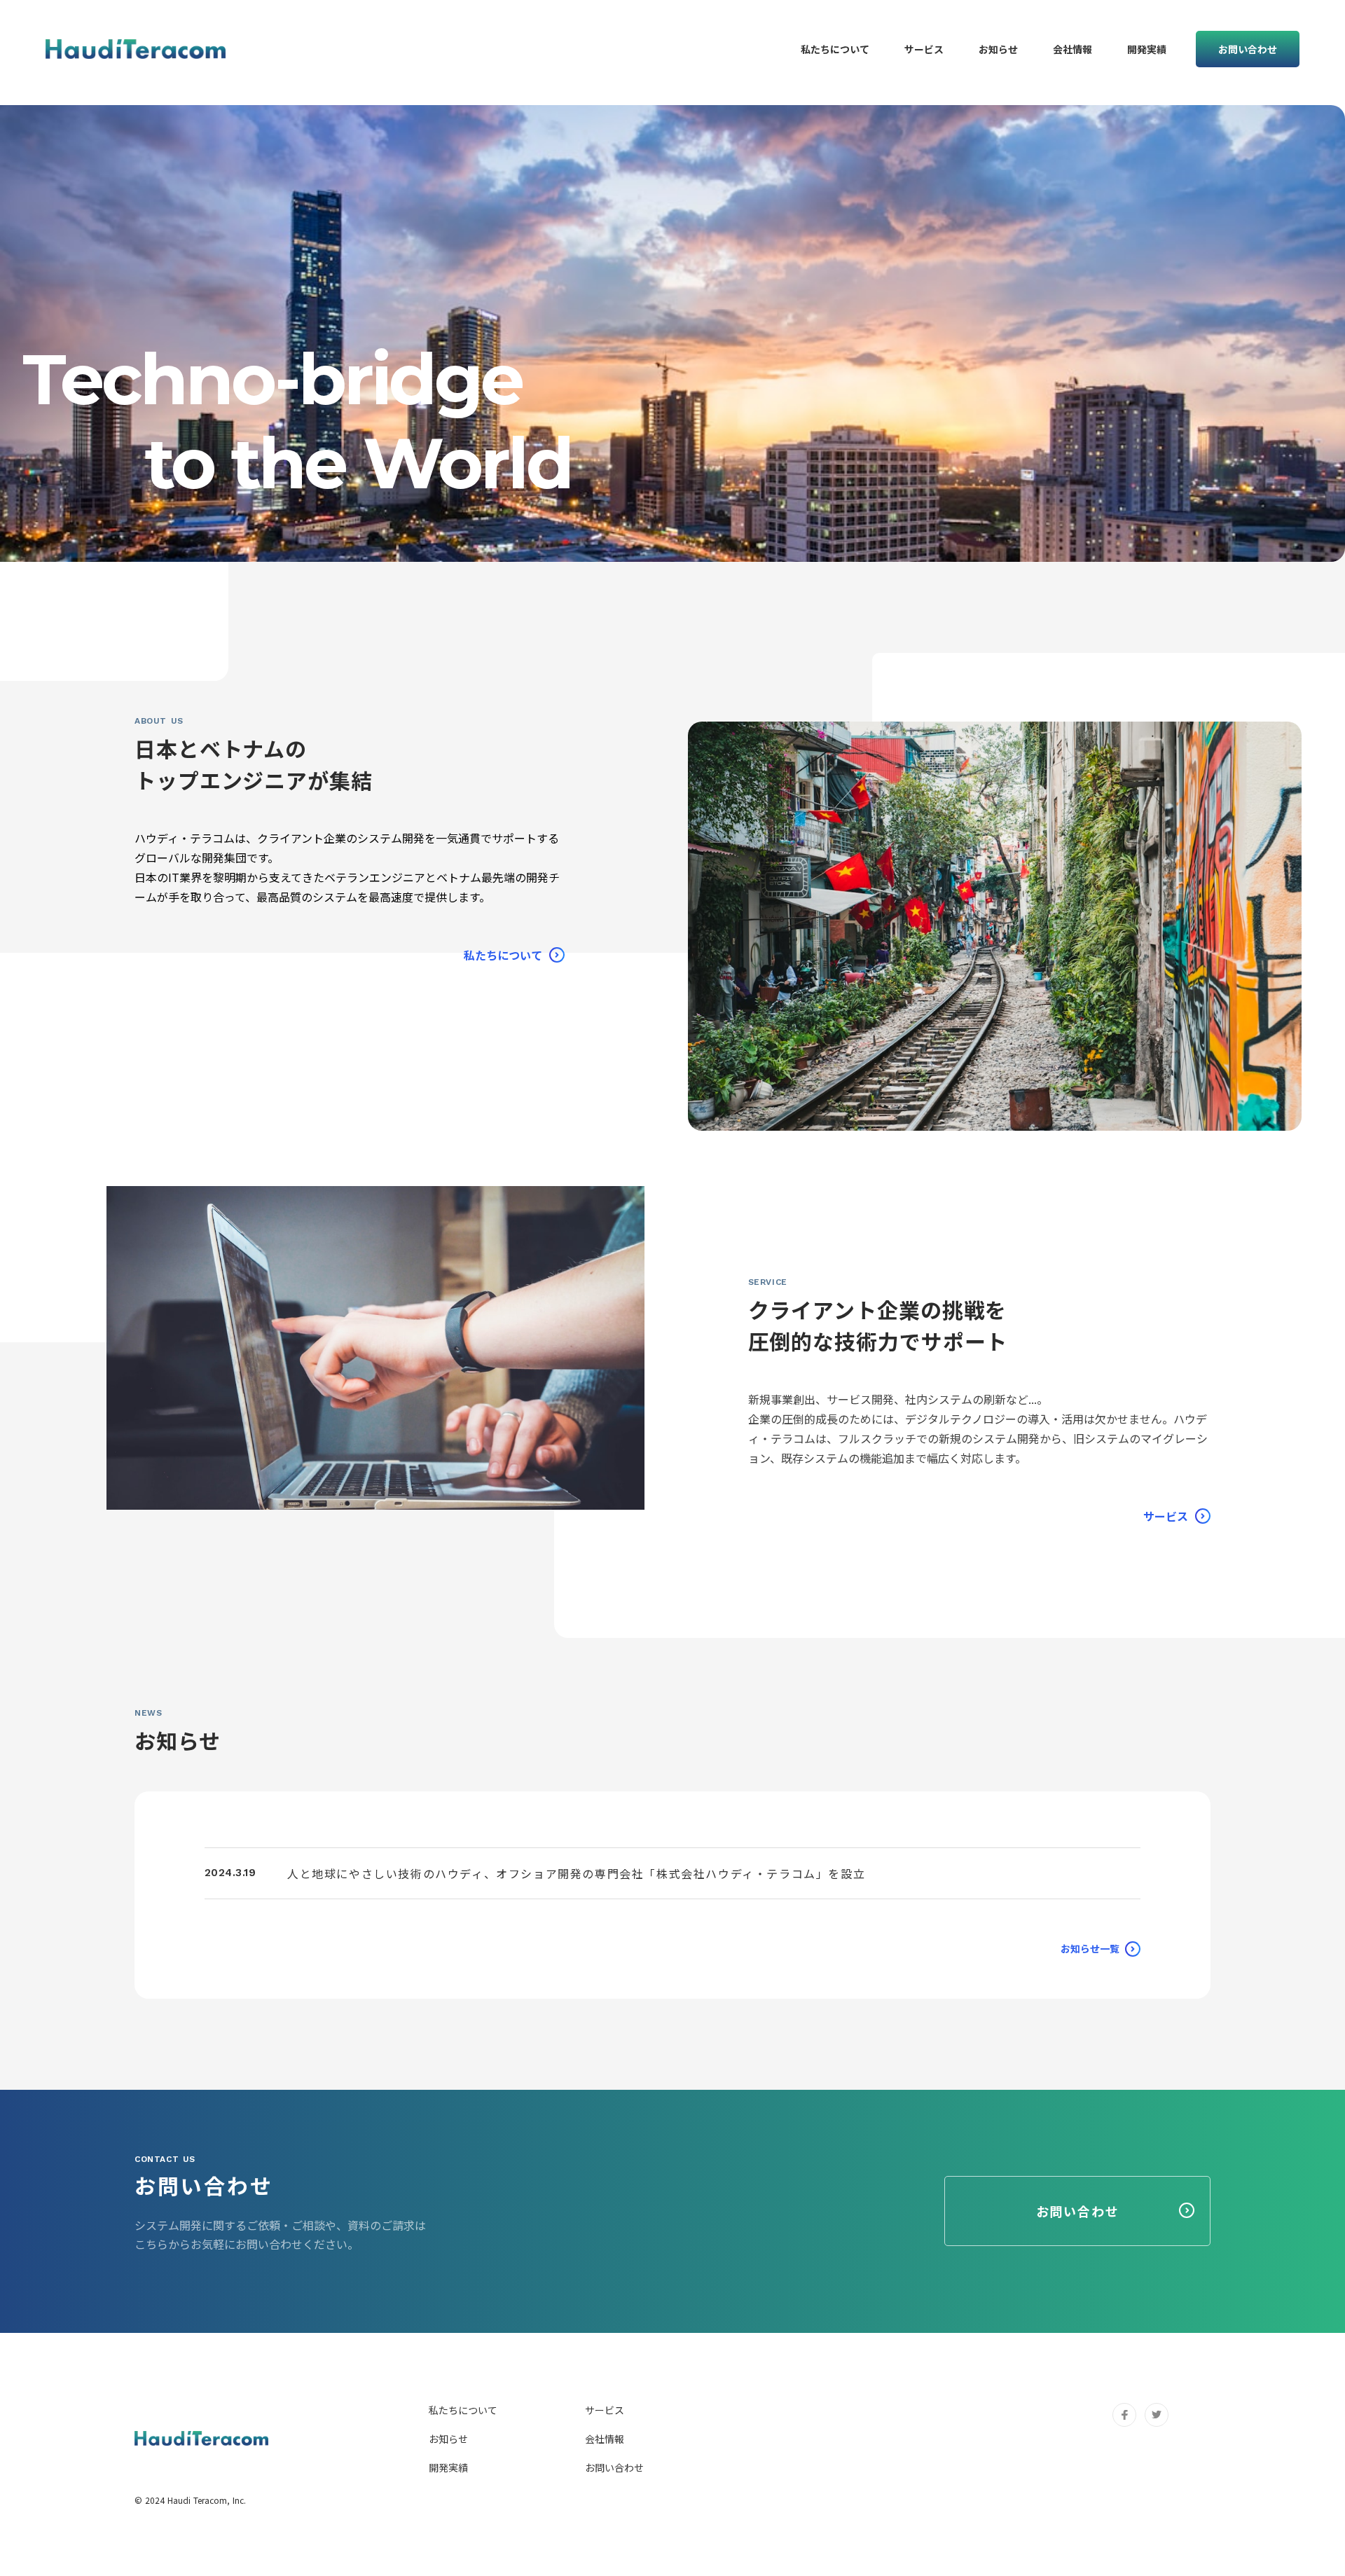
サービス (605, 2410)
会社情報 (605, 2439)
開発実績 (448, 2467)
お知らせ (448, 2439)
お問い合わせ (614, 2467)
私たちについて (463, 2410)
